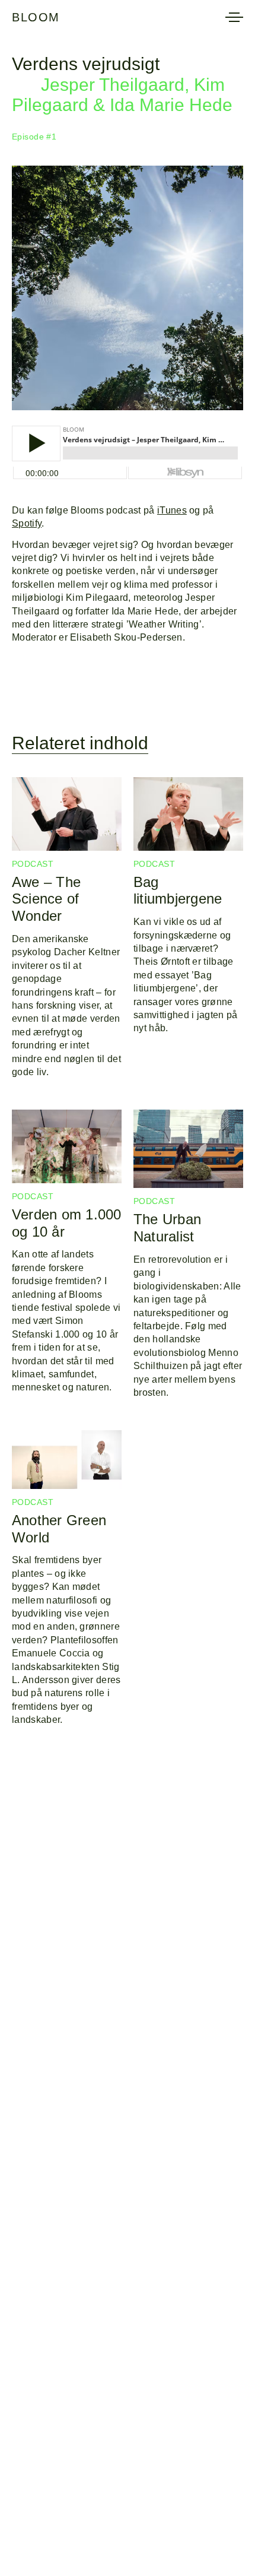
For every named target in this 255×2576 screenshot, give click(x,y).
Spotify (27, 523)
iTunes (172, 510)
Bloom (36, 17)
